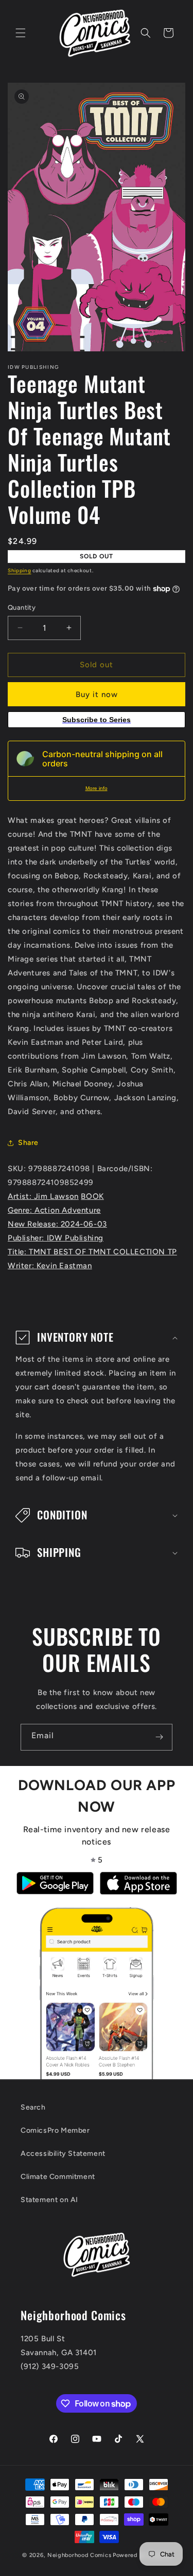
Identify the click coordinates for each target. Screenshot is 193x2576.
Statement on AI (49, 2200)
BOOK (92, 1196)
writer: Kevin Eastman (50, 1266)
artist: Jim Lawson (43, 1196)
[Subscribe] (159, 1737)
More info (97, 788)
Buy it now (97, 694)
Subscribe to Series (97, 720)
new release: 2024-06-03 (57, 1224)
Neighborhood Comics (79, 2555)
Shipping (20, 570)
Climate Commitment (58, 2177)
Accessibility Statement (63, 2154)
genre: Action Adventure (54, 1210)
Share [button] (28, 1143)
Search (33, 2107)
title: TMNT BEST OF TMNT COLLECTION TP (92, 1252)
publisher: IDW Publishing (56, 1238)
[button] (21, 33)
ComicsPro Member (55, 2130)
